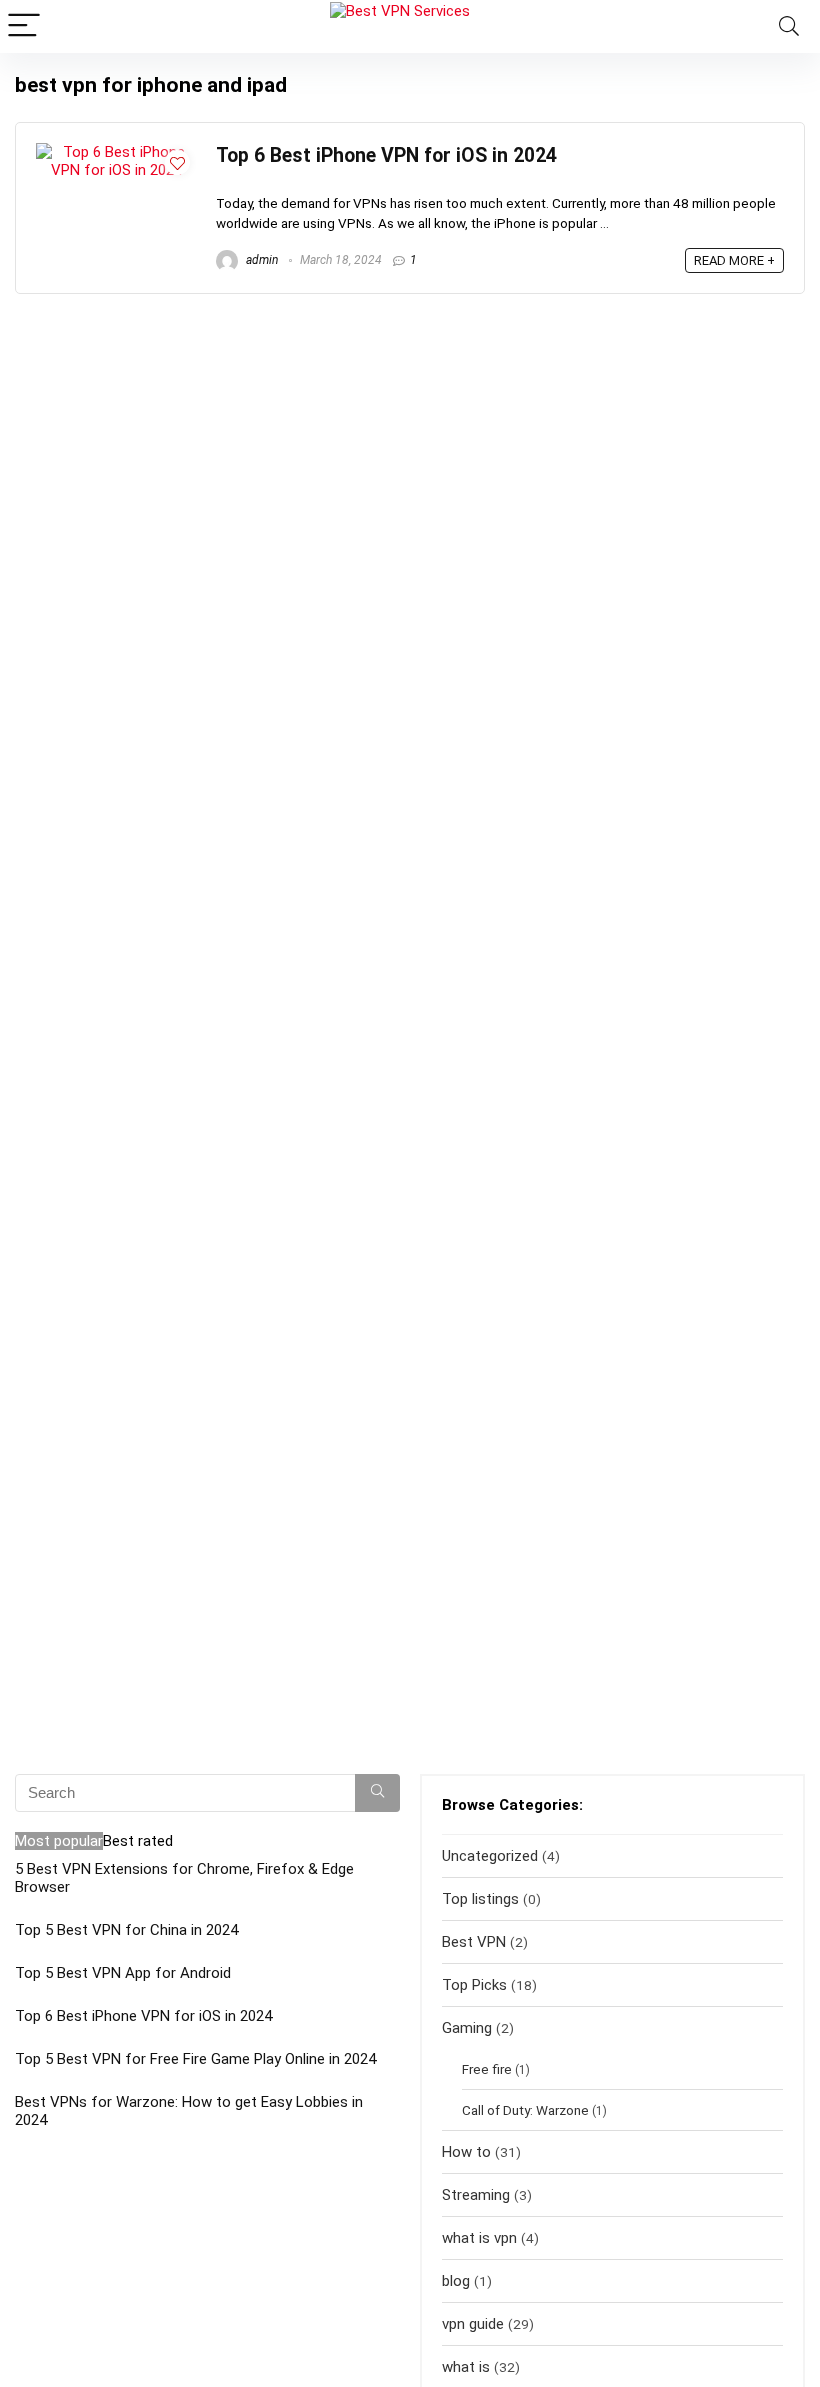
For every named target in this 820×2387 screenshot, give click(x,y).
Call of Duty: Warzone (525, 2110)
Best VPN (474, 1942)
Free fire (487, 2069)
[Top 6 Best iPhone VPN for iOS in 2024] (116, 152)
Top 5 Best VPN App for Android (123, 1973)
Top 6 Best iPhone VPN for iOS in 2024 (386, 155)
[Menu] (24, 26)
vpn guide (473, 2324)
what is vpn (479, 2238)
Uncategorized (490, 1856)
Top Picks (474, 1985)
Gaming (467, 2028)
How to (466, 2152)
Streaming (476, 2195)
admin (260, 260)
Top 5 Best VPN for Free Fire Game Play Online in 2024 (195, 2059)
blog (456, 2281)
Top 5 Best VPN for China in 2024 (126, 1930)
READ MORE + (734, 260)
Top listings (480, 1899)
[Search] (789, 26)
